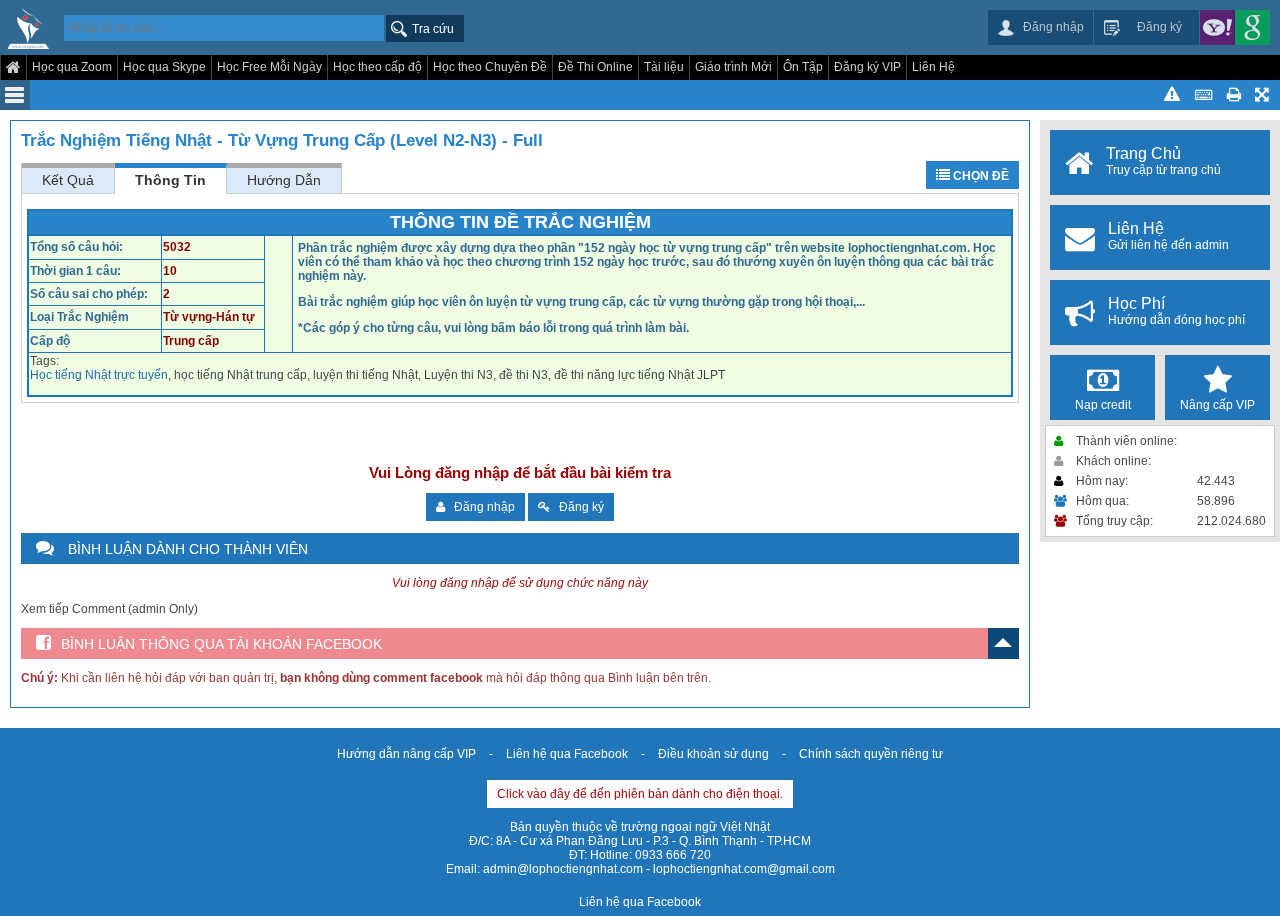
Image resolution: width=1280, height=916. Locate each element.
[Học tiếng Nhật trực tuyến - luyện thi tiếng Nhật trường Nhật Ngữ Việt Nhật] (28, 30)
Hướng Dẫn (284, 180)
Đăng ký (577, 507)
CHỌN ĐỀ (979, 176)
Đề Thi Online (595, 67)
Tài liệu (664, 67)
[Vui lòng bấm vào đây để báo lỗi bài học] (1172, 95)
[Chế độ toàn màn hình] (1263, 95)
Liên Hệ (933, 67)
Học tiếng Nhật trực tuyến (99, 375)
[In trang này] (1234, 95)
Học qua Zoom (72, 67)
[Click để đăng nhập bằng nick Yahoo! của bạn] (1217, 27)
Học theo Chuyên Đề (490, 67)
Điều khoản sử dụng (713, 754)
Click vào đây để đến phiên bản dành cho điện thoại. (640, 794)
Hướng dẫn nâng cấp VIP (406, 754)
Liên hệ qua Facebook (567, 754)
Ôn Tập (803, 67)
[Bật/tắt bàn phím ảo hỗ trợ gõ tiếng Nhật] (1203, 95)
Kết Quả (68, 180)
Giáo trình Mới (733, 67)
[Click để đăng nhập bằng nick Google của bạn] (1252, 27)
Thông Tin (170, 180)
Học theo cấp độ (377, 67)
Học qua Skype (164, 67)
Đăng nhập (480, 507)
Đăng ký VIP (867, 67)
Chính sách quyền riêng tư (871, 754)
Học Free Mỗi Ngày (269, 67)
